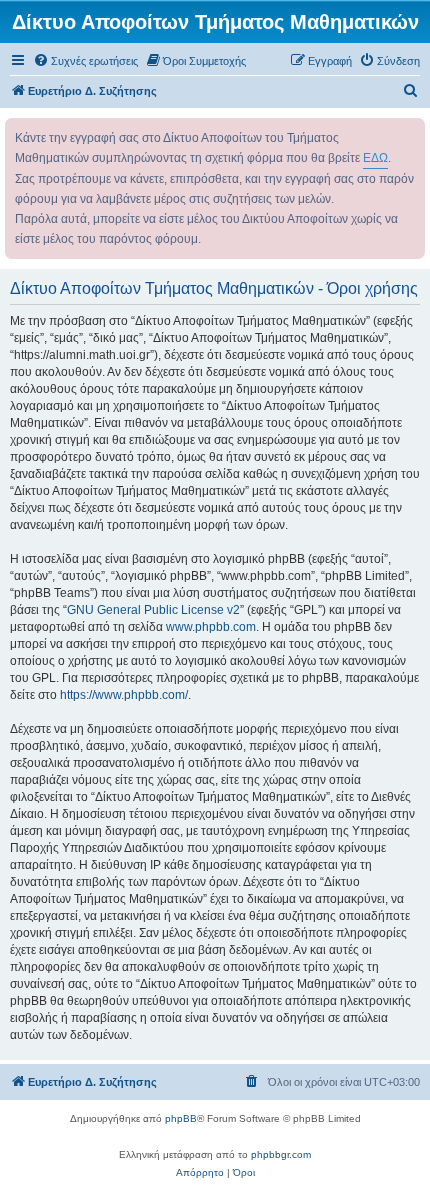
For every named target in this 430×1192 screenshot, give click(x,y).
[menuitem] (85, 61)
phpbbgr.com (281, 1154)
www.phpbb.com (211, 627)
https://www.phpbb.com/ (124, 695)
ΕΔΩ (375, 158)
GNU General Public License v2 (153, 610)
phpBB (181, 1118)
